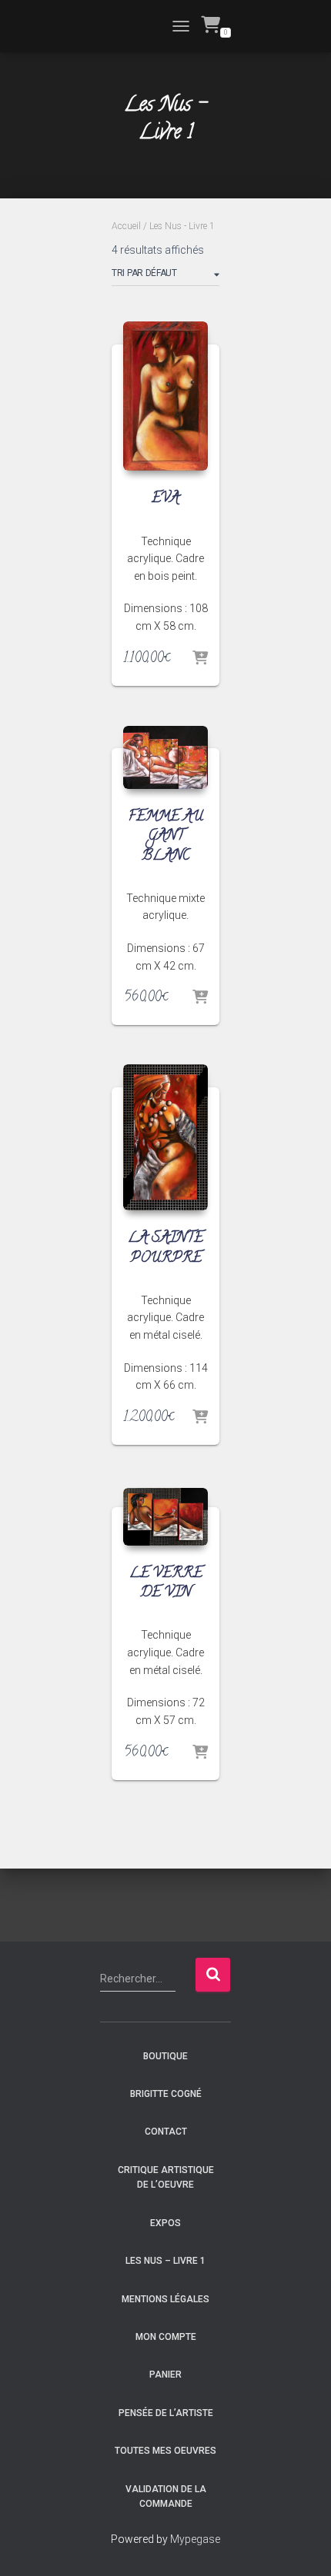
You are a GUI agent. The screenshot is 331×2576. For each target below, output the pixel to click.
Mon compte (166, 2337)
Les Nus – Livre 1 (165, 2261)
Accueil (126, 226)
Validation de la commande (166, 2496)
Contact (166, 2132)
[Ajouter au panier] (200, 659)
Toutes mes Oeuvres (165, 2451)
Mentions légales (165, 2299)
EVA (165, 499)
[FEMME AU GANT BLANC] (165, 758)
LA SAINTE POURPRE (165, 1248)
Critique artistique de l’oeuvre (166, 2177)
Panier (165, 2375)
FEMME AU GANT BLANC (166, 837)
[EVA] (165, 396)
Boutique (165, 2056)
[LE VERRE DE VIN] (165, 1517)
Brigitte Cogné (166, 2094)
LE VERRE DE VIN (166, 1584)
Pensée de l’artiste (166, 2413)
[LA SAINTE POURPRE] (165, 1137)
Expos (165, 2223)
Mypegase (195, 2539)
